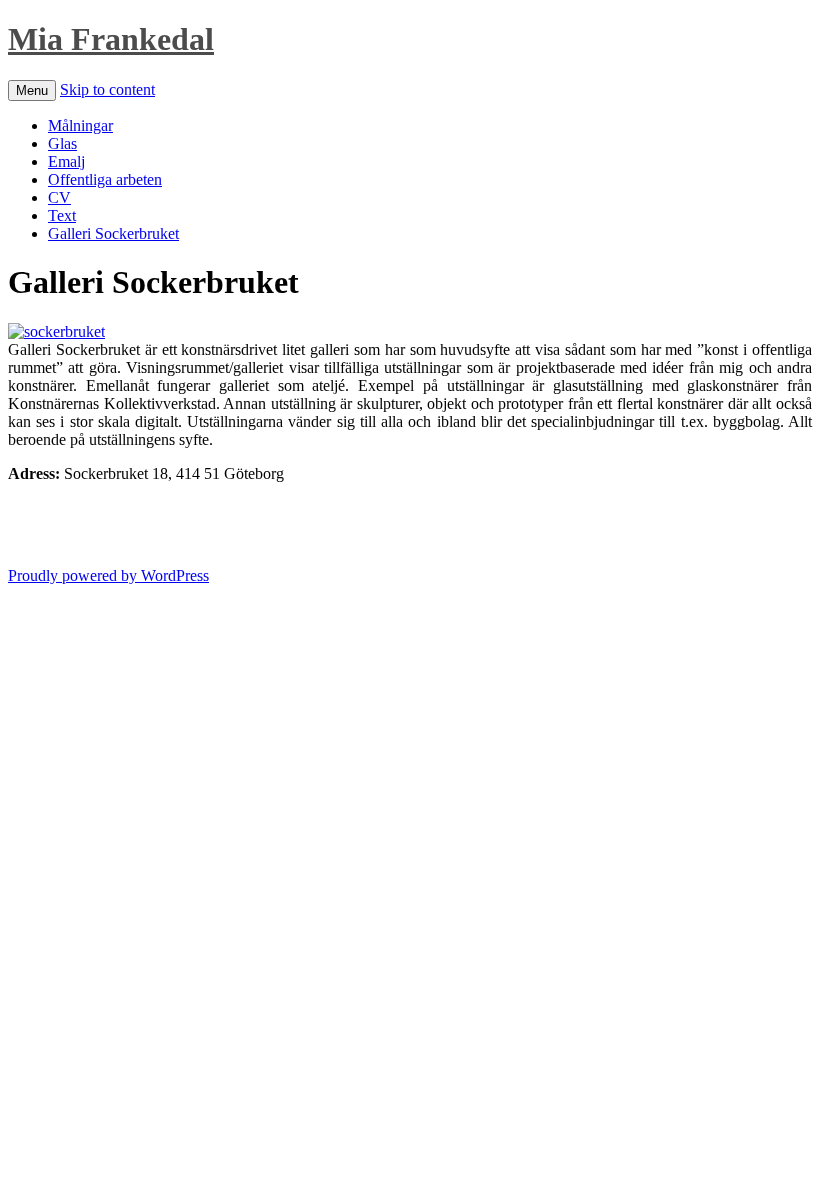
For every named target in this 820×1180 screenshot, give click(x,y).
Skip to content (107, 89)
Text (62, 215)
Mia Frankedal (111, 39)
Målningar (80, 125)
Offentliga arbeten (105, 179)
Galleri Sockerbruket (113, 233)
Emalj (66, 161)
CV (59, 197)
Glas (62, 143)
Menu (32, 90)
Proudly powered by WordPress (108, 575)
